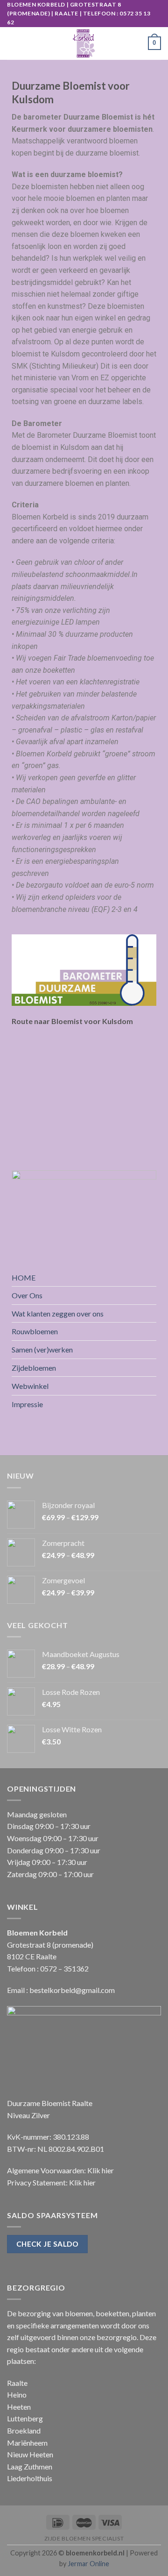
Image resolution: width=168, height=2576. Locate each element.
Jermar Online (88, 2564)
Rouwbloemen (35, 1331)
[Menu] (13, 43)
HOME (24, 1277)
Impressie (27, 1404)
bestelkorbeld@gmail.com (72, 1990)
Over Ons (27, 1295)
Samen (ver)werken (42, 1349)
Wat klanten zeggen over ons (58, 1313)
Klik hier (101, 2170)
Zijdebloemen (34, 1368)
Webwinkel (30, 1386)
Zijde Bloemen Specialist (84, 2538)
